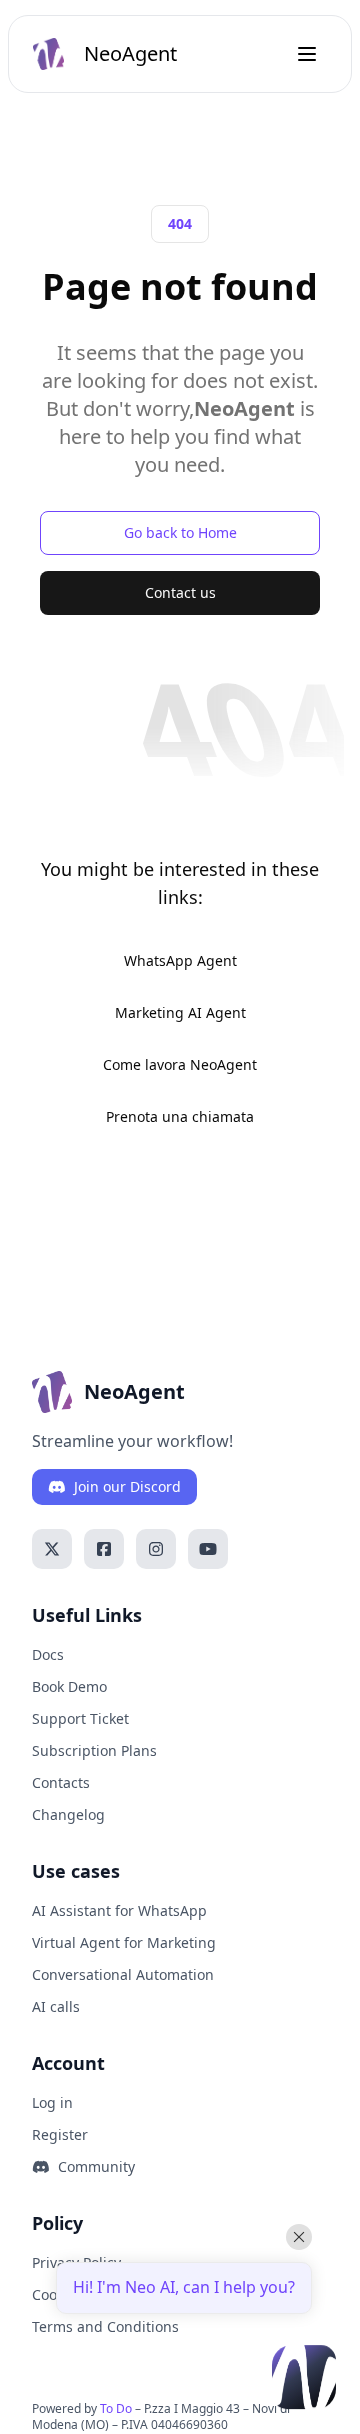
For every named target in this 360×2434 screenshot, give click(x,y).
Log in (52, 2102)
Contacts (61, 1782)
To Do (116, 2408)
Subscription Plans (94, 1750)
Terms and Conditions (105, 2326)
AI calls (56, 2006)
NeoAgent (130, 53)
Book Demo (69, 1686)
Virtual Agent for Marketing (124, 1942)
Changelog (68, 1814)
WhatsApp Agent (180, 960)
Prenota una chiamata (180, 1116)
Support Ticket (80, 1718)
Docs (48, 1654)
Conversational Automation (123, 1974)
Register (60, 2134)
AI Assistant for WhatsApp (119, 1910)
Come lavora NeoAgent (180, 1064)
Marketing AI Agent (180, 1012)
